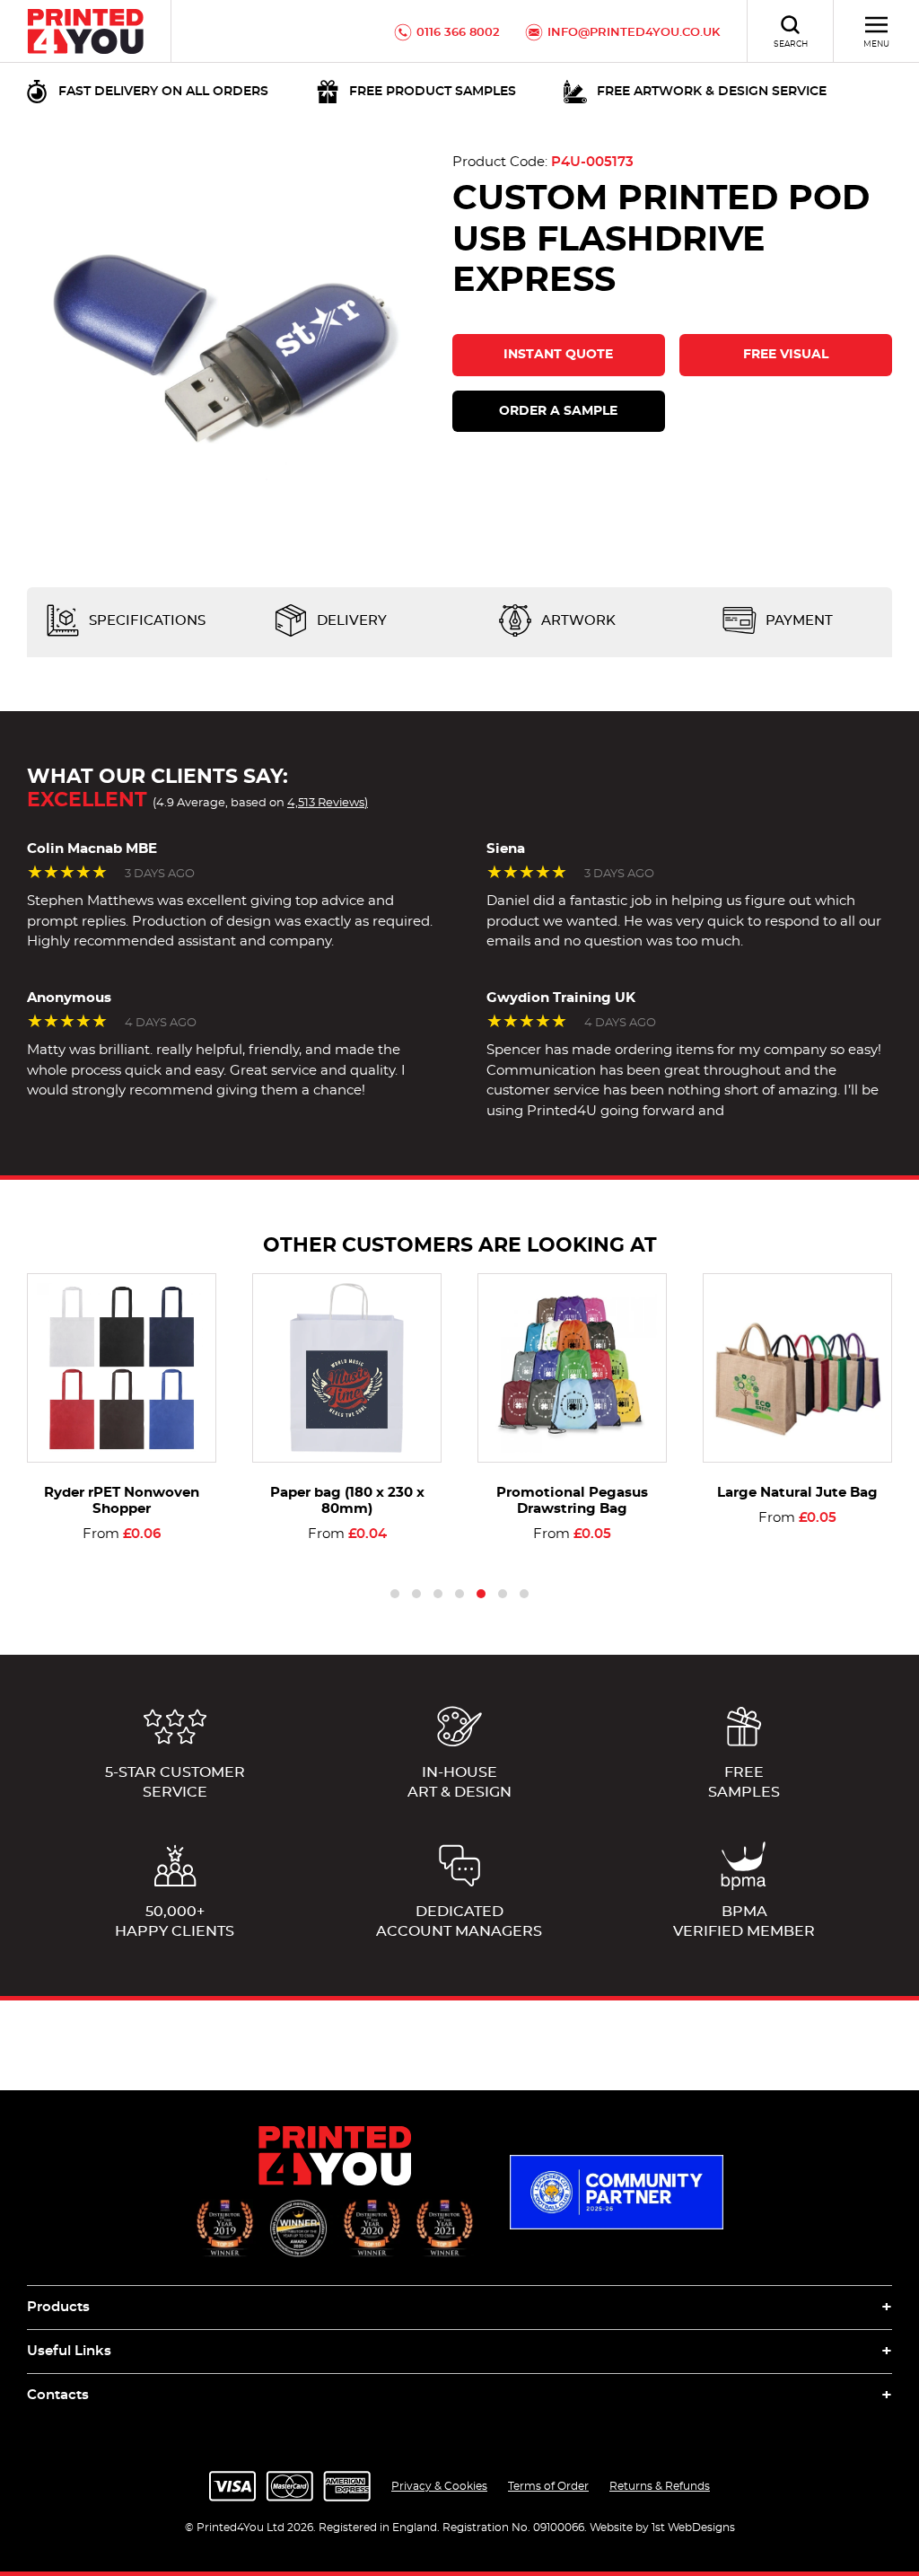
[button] (395, 1594)
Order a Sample (558, 411)
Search (791, 44)
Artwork (577, 621)
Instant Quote (558, 355)
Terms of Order (548, 2486)
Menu (876, 44)
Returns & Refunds (660, 2486)
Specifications (145, 621)
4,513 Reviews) (328, 803)
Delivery (350, 621)
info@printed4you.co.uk (634, 33)
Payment (797, 621)
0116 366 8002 (458, 33)
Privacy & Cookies (439, 2486)
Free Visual (786, 355)
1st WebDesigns (693, 2528)
